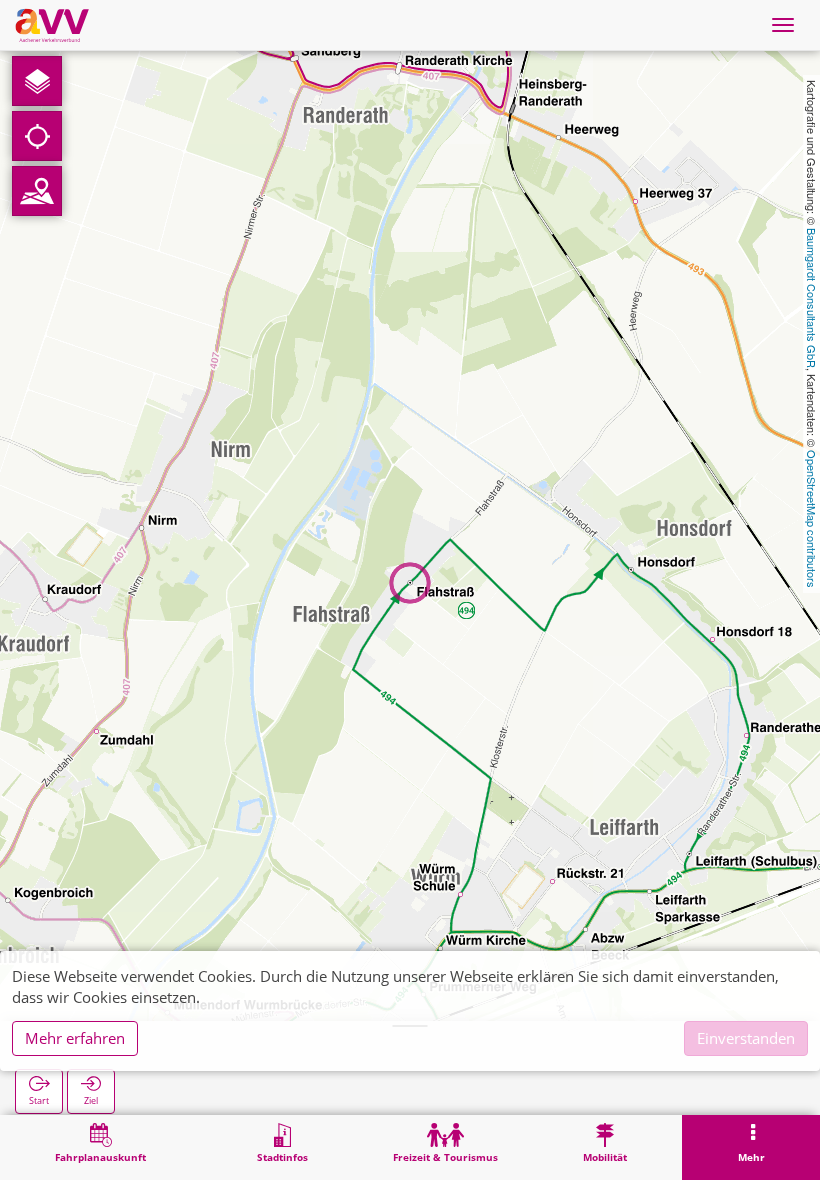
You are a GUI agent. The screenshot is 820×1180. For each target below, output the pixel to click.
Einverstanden (746, 1038)
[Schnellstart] (37, 81)
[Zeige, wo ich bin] (37, 136)
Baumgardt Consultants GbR (812, 298)
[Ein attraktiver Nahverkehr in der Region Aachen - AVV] (52, 25)
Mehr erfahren (75, 1038)
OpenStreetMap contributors (812, 519)
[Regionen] (37, 191)
